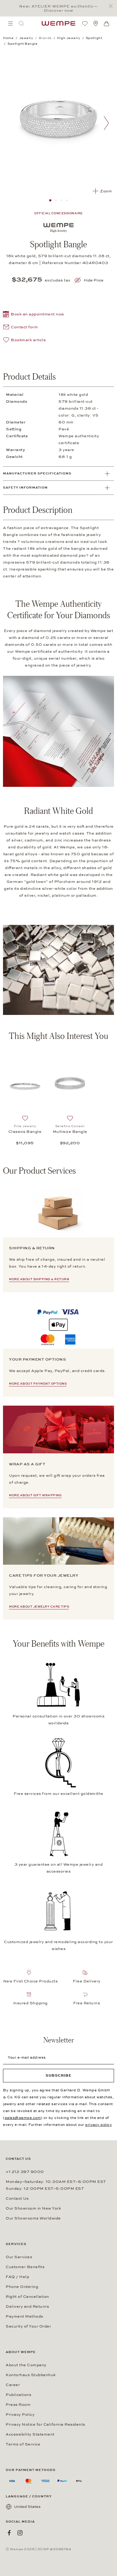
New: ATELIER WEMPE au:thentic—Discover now (58, 8)
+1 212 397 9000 (25, 2172)
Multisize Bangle (70, 1132)
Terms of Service (23, 2444)
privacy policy (98, 2125)
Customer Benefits (25, 2267)
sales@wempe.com (23, 2118)
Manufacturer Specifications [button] (37, 473)
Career (13, 2385)
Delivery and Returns (27, 2307)
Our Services (19, 2257)
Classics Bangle (25, 1132)
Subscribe (59, 2075)
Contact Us (17, 2198)
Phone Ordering (22, 2287)
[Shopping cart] (106, 24)
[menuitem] (10, 23)
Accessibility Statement (30, 2434)
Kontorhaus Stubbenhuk (31, 2375)
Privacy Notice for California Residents (45, 2424)
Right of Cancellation (27, 2297)
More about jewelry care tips (39, 1607)
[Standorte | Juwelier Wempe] (96, 23)
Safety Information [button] (25, 488)
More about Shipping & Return (39, 1279)
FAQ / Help (17, 2277)
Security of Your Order (28, 2326)
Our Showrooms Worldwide (33, 2218)
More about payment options (38, 1384)
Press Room (18, 2405)
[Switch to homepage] (58, 23)
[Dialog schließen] (112, 6)
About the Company (26, 2365)
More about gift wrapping (35, 1495)
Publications (18, 2395)
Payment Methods (24, 2316)
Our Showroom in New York (33, 2208)
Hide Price (94, 280)
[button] (34, 315)
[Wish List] (85, 23)
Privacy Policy (20, 2415)
